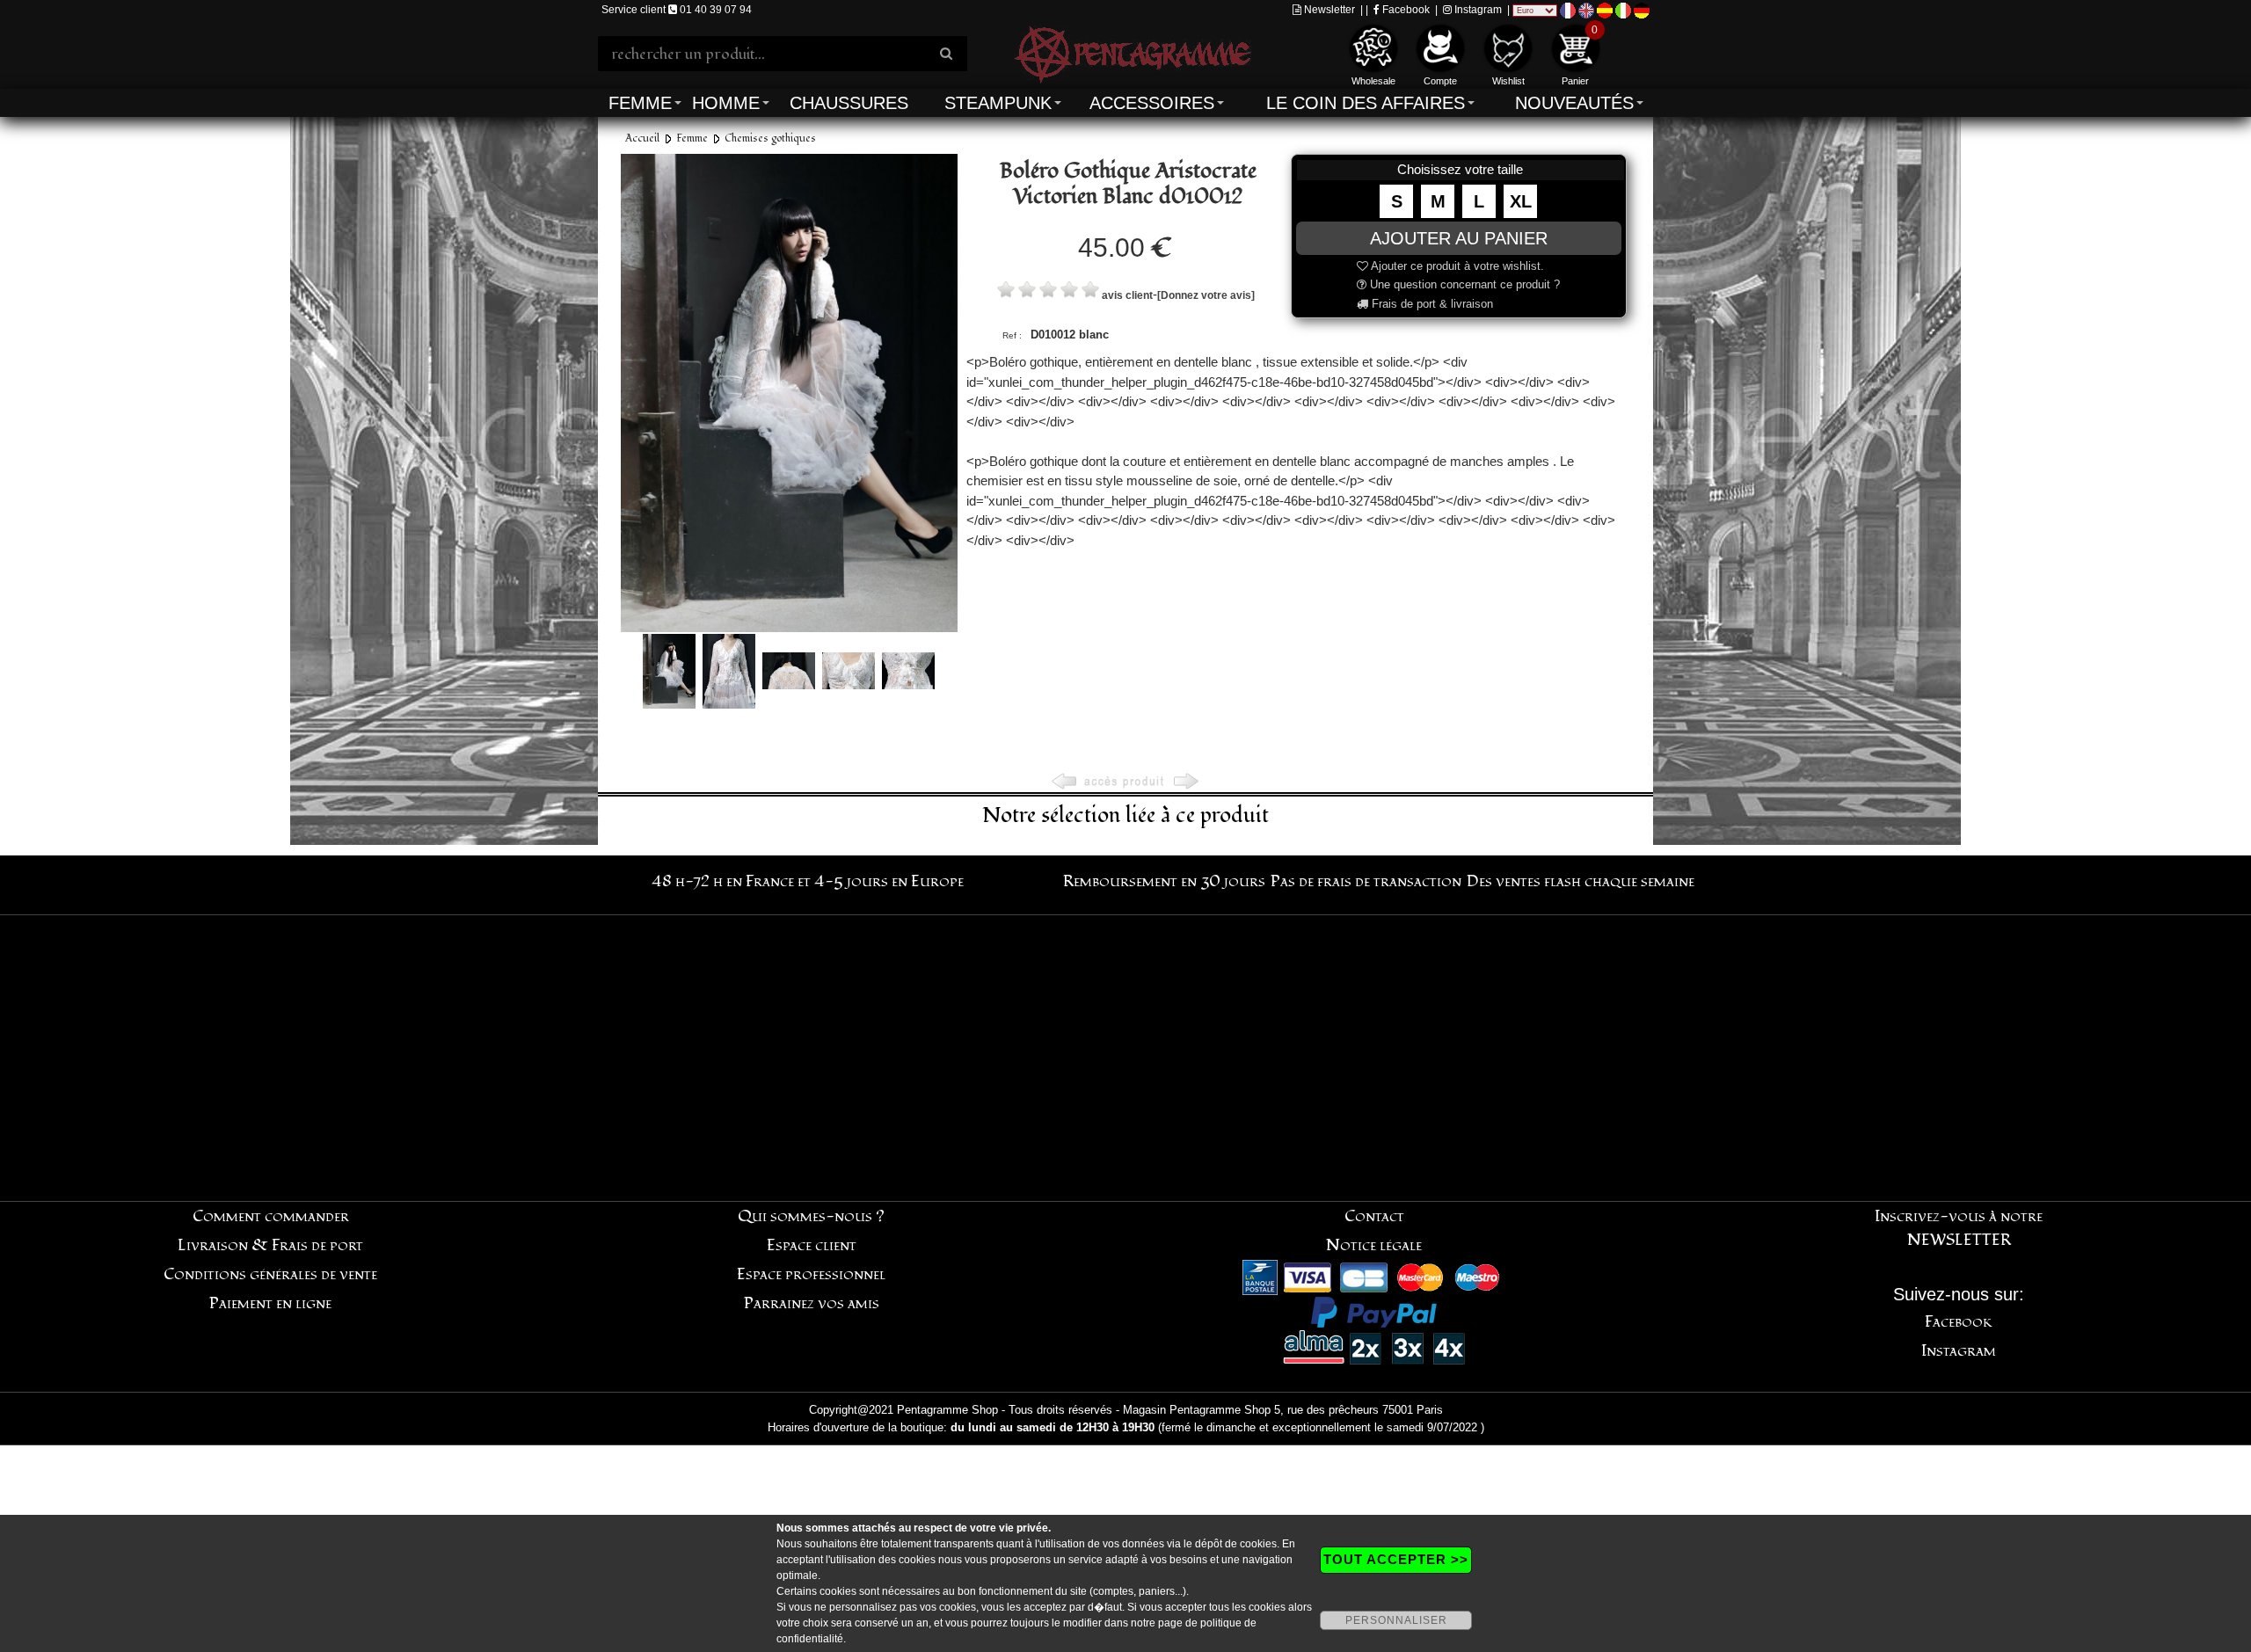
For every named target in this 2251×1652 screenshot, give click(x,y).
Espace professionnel (811, 1274)
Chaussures (849, 103)
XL (1521, 201)
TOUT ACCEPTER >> (1396, 1559)
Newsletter (1328, 10)
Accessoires (1152, 103)
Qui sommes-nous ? (811, 1216)
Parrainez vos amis (812, 1303)
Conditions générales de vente (270, 1274)
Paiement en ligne (270, 1303)
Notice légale (1374, 1245)
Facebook (1405, 10)
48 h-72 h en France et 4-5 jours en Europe (808, 881)
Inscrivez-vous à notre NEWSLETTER (1959, 1228)
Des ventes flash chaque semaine (1581, 881)
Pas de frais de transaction (1366, 881)
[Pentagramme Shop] (1133, 52)
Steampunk (998, 103)
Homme (726, 103)
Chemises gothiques (770, 138)
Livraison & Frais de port (270, 1245)
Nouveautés (1574, 103)
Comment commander (271, 1216)
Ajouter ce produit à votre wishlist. (1456, 266)
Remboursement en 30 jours (1164, 881)
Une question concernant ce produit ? (1463, 284)
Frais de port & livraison (1431, 304)
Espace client (812, 1245)
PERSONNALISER (1396, 1620)
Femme (640, 103)
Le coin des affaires (1366, 103)
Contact (1374, 1216)
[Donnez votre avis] (1206, 295)
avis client (1127, 295)
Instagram (1477, 10)
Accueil (642, 138)
